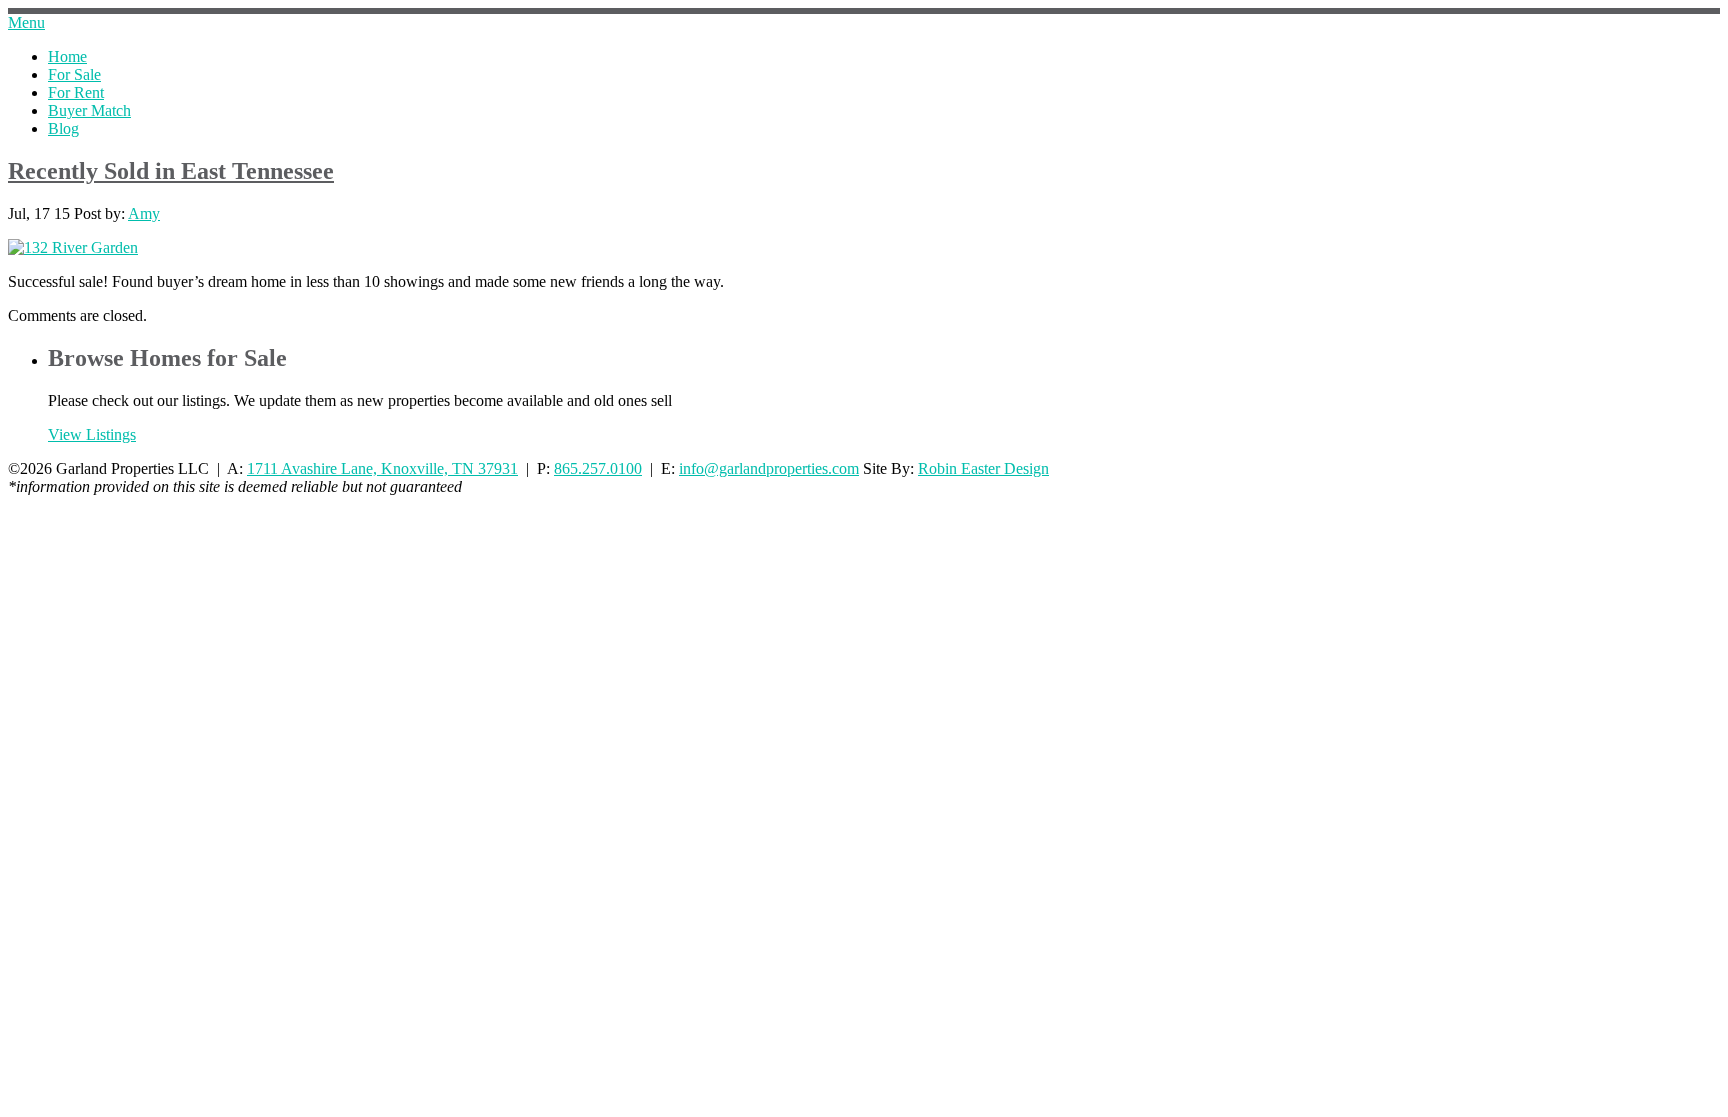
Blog (63, 128)
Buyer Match (89, 110)
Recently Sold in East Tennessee (171, 171)
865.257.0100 (598, 468)
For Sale (74, 74)
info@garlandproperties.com (769, 468)
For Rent (76, 92)
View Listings (92, 434)
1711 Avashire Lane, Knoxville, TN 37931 (382, 468)
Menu (26, 22)
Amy (144, 213)
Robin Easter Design (983, 468)
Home (67, 56)
